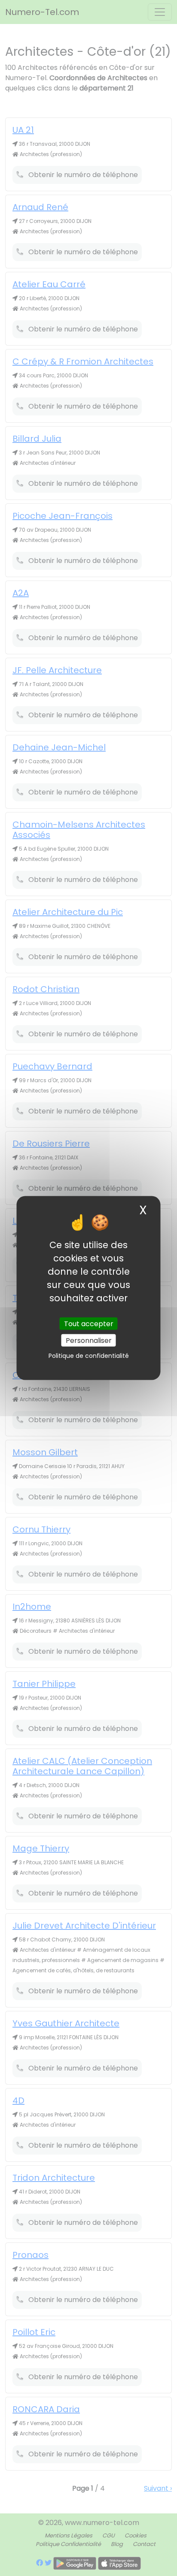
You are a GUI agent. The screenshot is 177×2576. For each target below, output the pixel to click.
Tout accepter (89, 1323)
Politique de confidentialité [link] (89, 1355)
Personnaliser (89, 1340)
